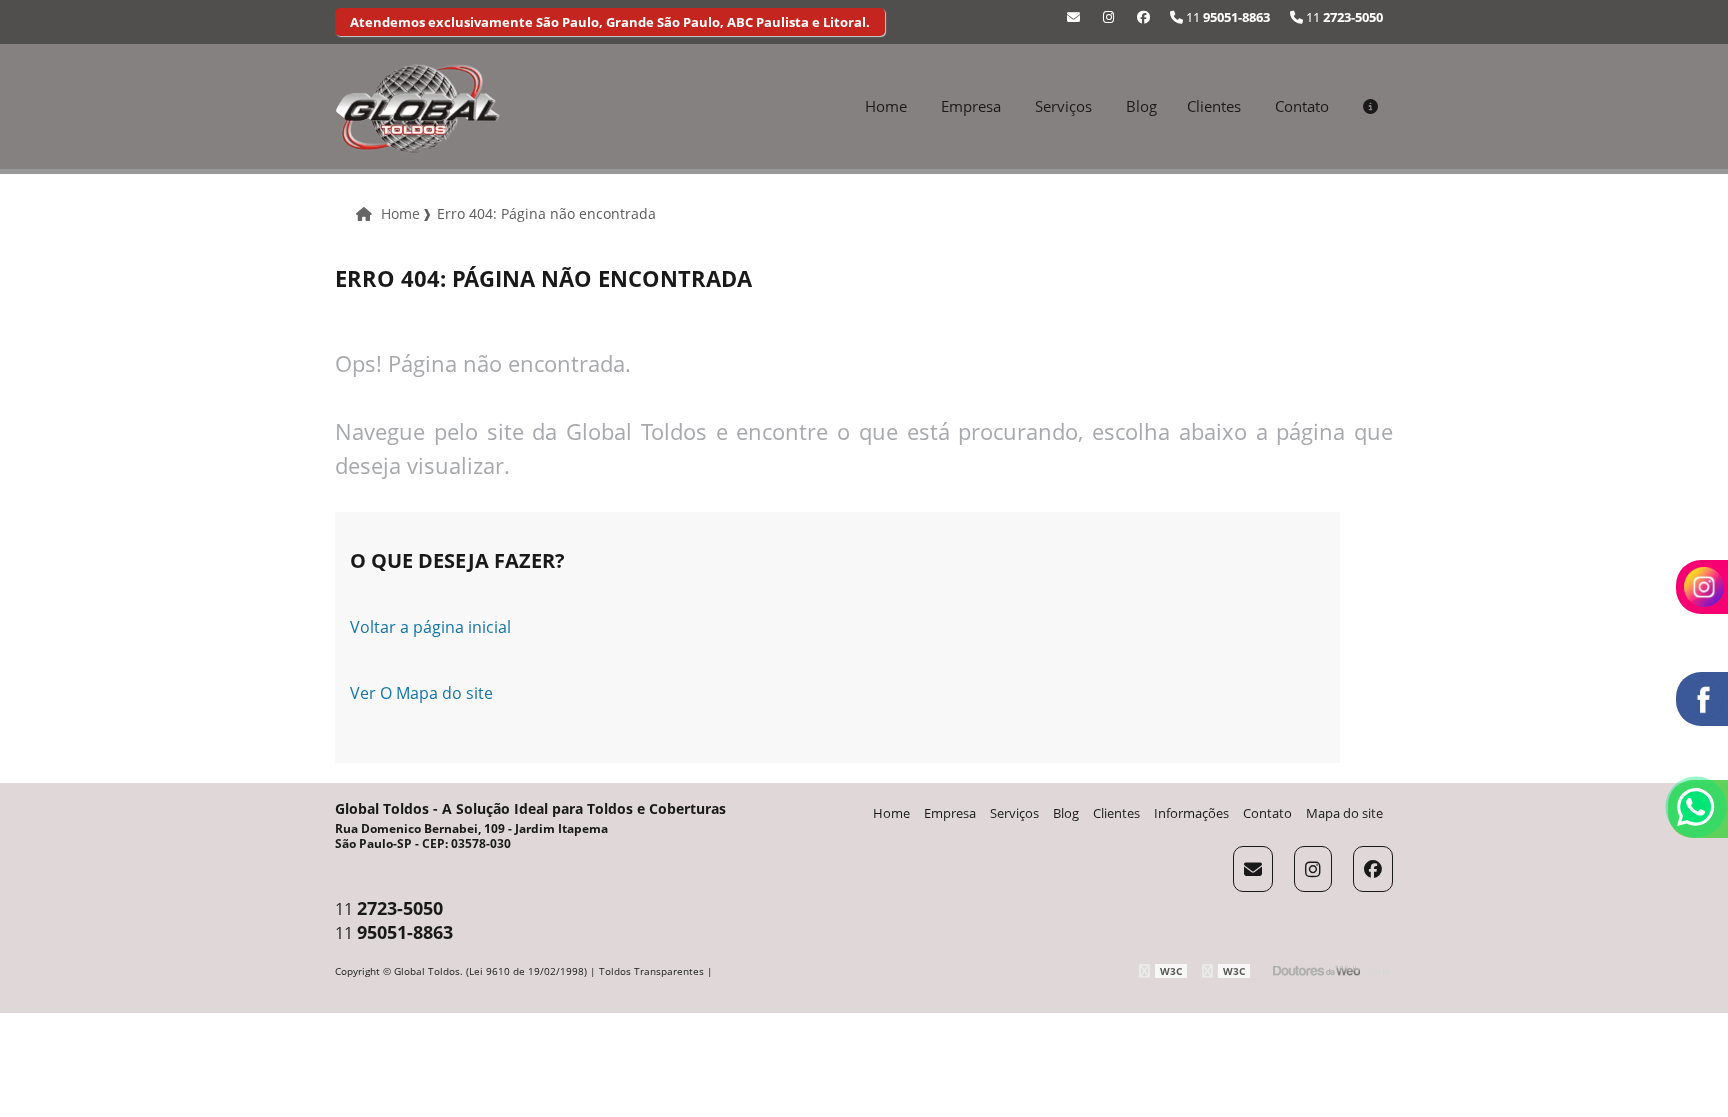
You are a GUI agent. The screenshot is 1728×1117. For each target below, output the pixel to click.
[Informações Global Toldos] (1370, 105)
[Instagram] (1108, 17)
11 (1343, 17)
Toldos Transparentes (651, 971)
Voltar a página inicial (430, 627)
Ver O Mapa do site (421, 693)
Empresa (971, 106)
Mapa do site (1344, 813)
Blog (1141, 106)
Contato (1302, 106)
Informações (1191, 813)
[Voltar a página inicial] (417, 107)
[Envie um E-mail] (1073, 17)
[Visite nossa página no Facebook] (1143, 17)
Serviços (1063, 106)
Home (886, 106)
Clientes (1214, 106)
